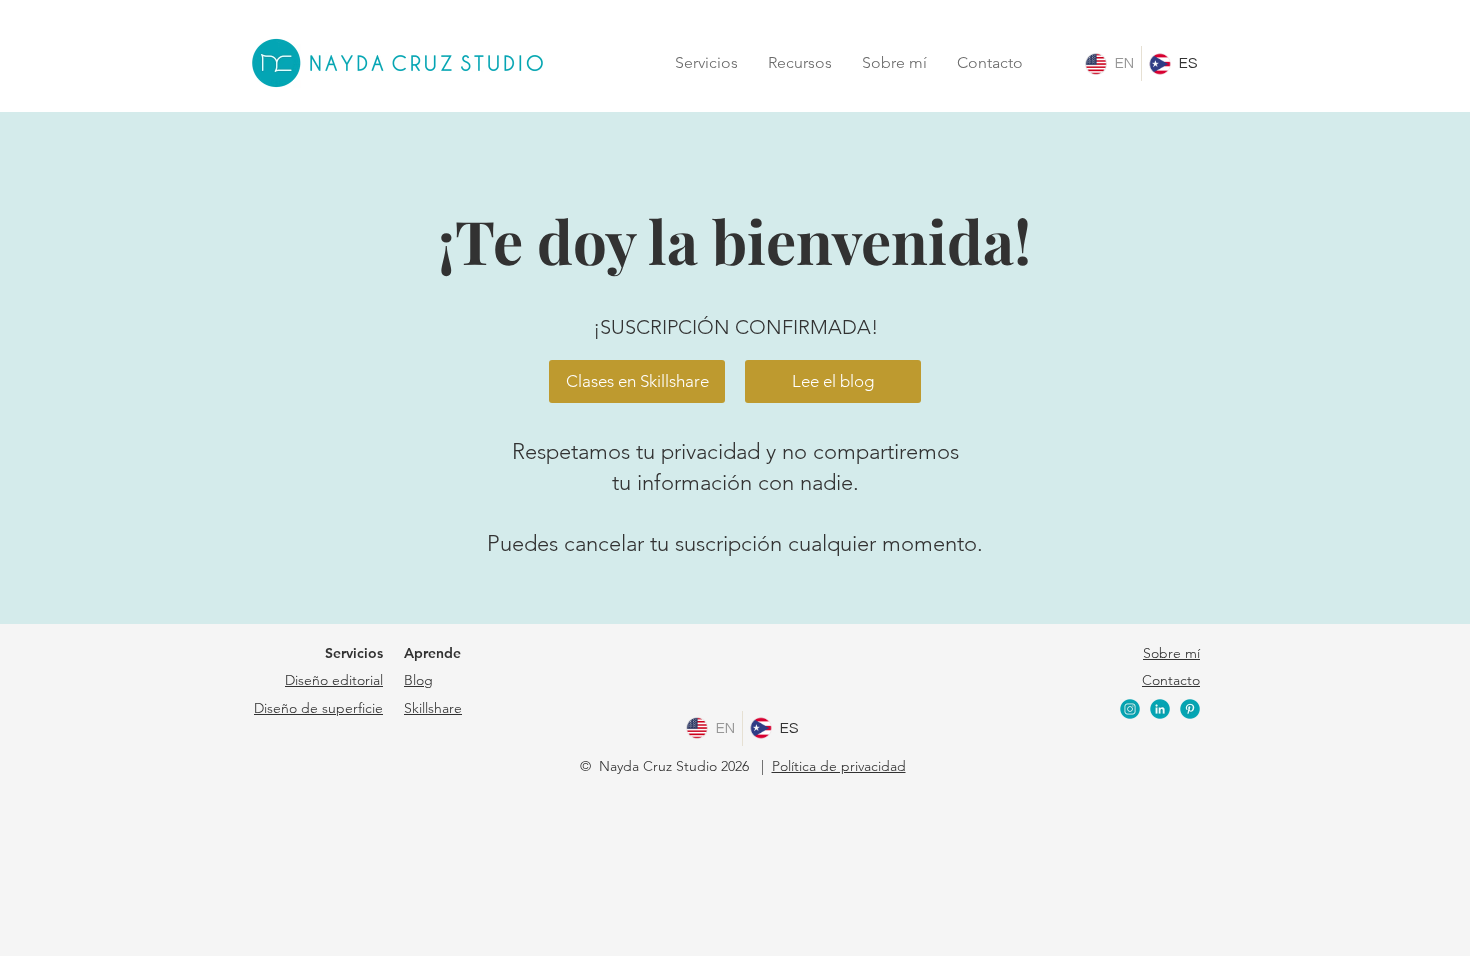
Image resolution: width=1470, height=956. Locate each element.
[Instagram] (1130, 709)
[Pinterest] (1190, 709)
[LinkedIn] (1160, 709)
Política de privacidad (839, 766)
